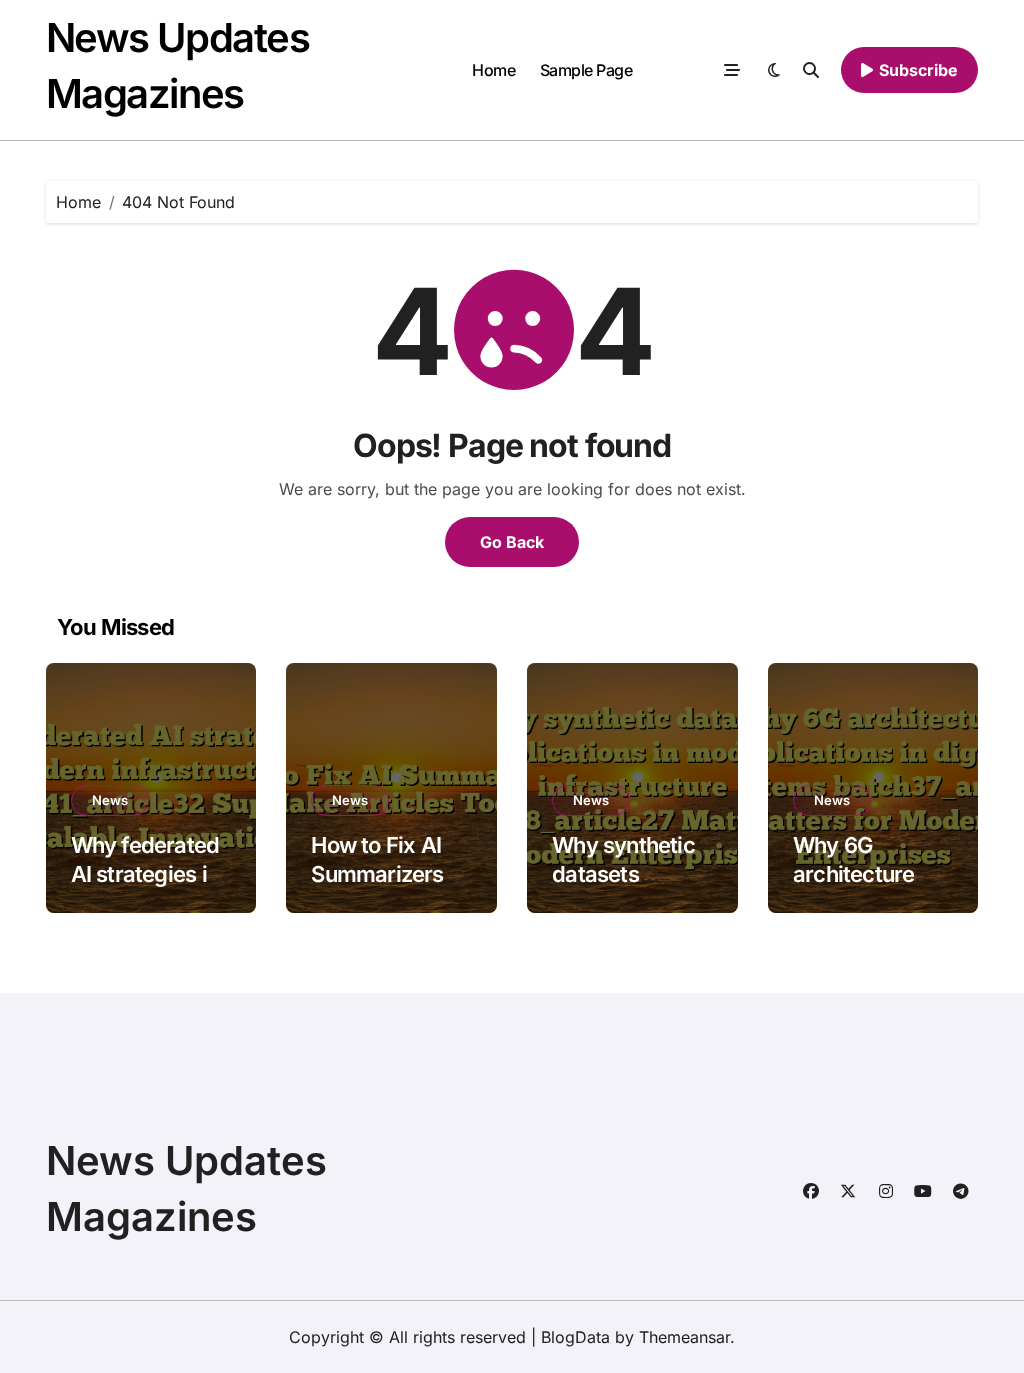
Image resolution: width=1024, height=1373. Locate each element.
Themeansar (684, 1337)
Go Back (512, 542)
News (110, 800)
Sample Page (586, 70)
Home (493, 70)
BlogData (575, 1337)
